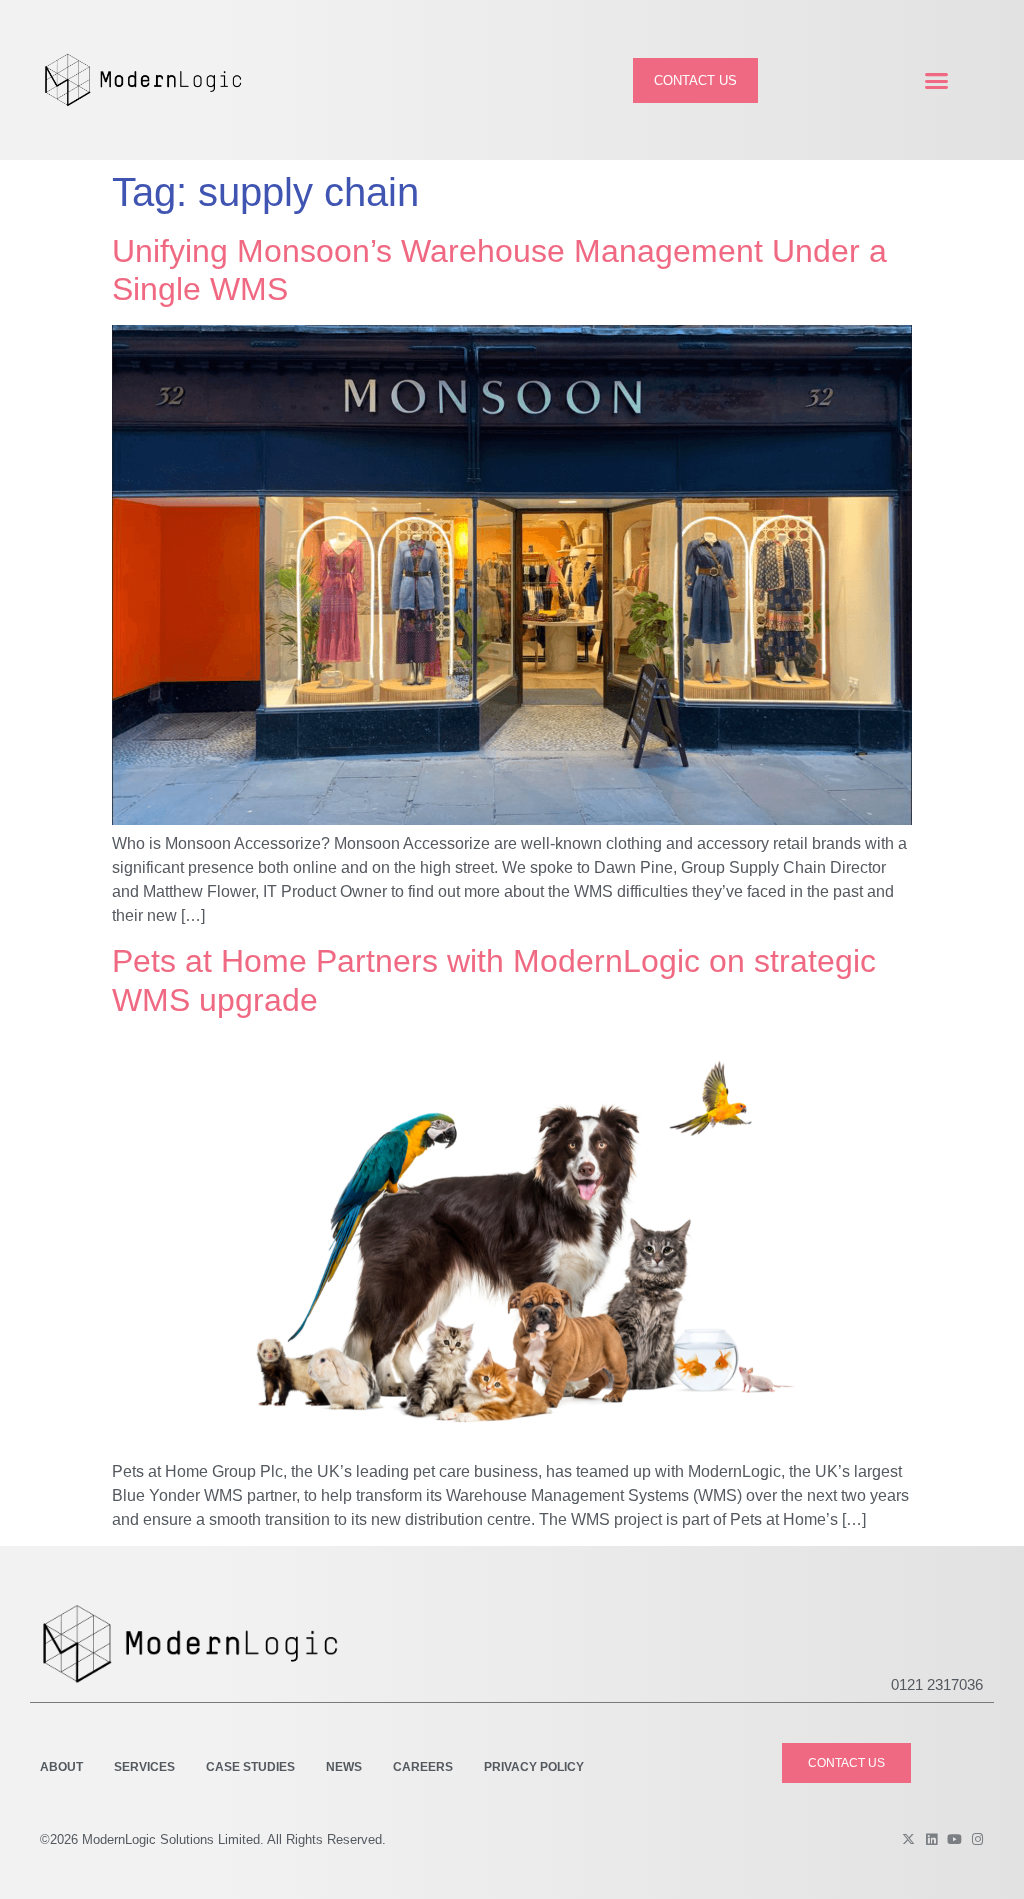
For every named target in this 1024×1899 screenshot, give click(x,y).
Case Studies (250, 1767)
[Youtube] (954, 1839)
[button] (936, 80)
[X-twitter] (908, 1839)
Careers (423, 1767)
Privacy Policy (534, 1767)
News (344, 1767)
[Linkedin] (931, 1839)
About (61, 1767)
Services (144, 1767)
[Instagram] (977, 1839)
